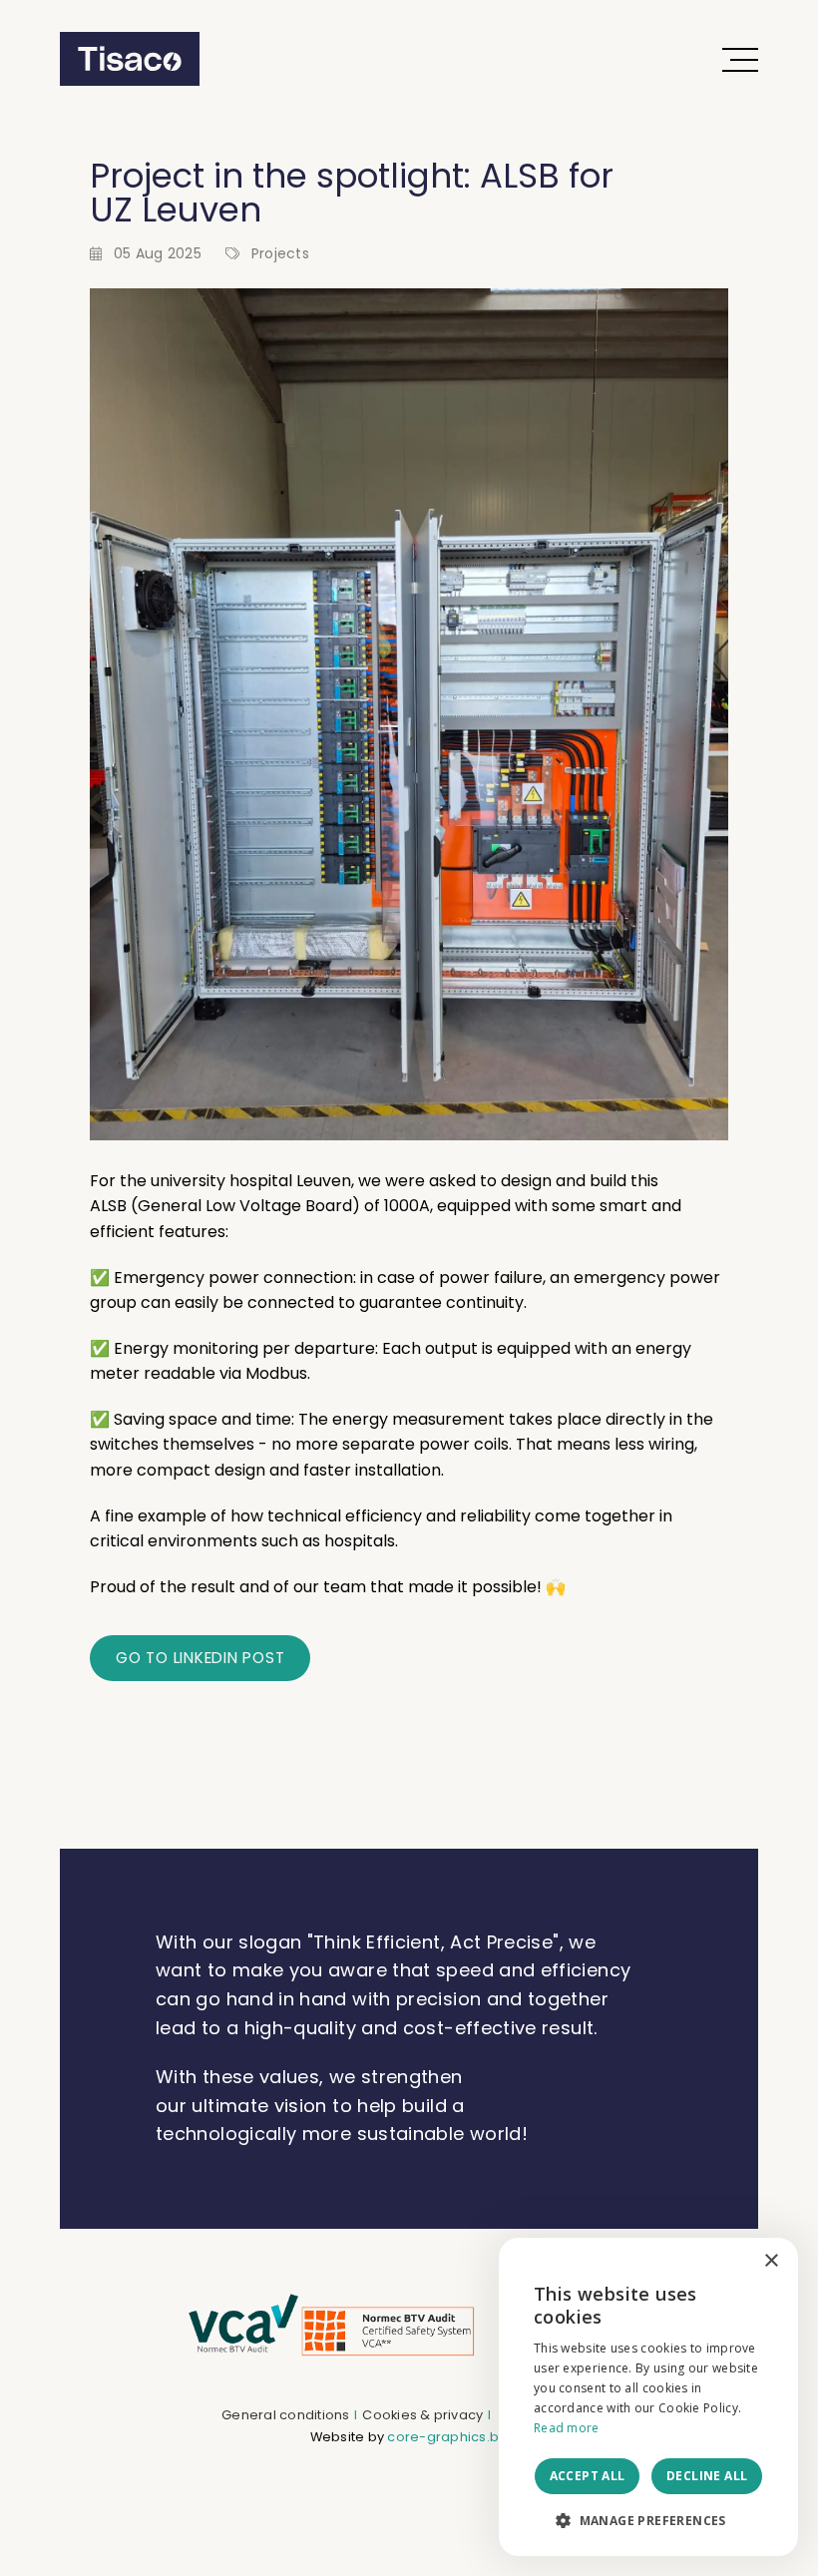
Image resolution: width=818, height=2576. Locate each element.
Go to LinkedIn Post (200, 1658)
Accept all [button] (588, 2476)
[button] (648, 2521)
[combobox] (728, 2263)
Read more (567, 2428)
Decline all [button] (707, 2476)
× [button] (771, 2261)
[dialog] (648, 2397)
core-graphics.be (447, 2437)
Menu (739, 59)
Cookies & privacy (422, 2415)
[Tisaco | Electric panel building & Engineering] (130, 59)
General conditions (285, 2415)
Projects (280, 253)
